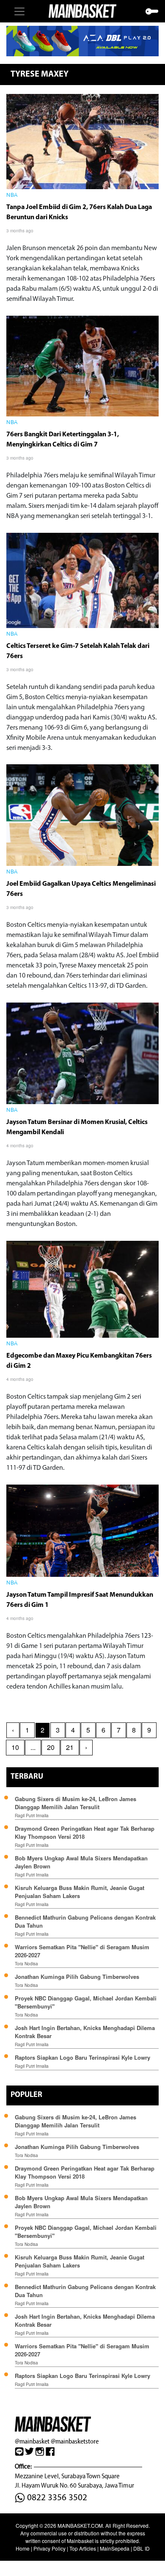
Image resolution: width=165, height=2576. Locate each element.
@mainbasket (32, 2441)
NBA (12, 196)
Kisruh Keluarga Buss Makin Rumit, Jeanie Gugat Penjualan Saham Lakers (80, 1892)
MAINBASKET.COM (80, 2525)
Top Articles (83, 2548)
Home (23, 2548)
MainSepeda (115, 2548)
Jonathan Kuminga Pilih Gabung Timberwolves (77, 1977)
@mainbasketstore (75, 2441)
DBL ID (142, 2548)
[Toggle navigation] (19, 11)
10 (15, 1747)
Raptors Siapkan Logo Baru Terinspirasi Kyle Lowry (82, 2057)
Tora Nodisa (26, 1964)
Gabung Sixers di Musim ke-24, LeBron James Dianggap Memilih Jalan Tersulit (76, 1803)
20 (51, 1747)
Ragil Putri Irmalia (32, 1816)
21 (70, 1747)
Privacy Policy (49, 2548)
